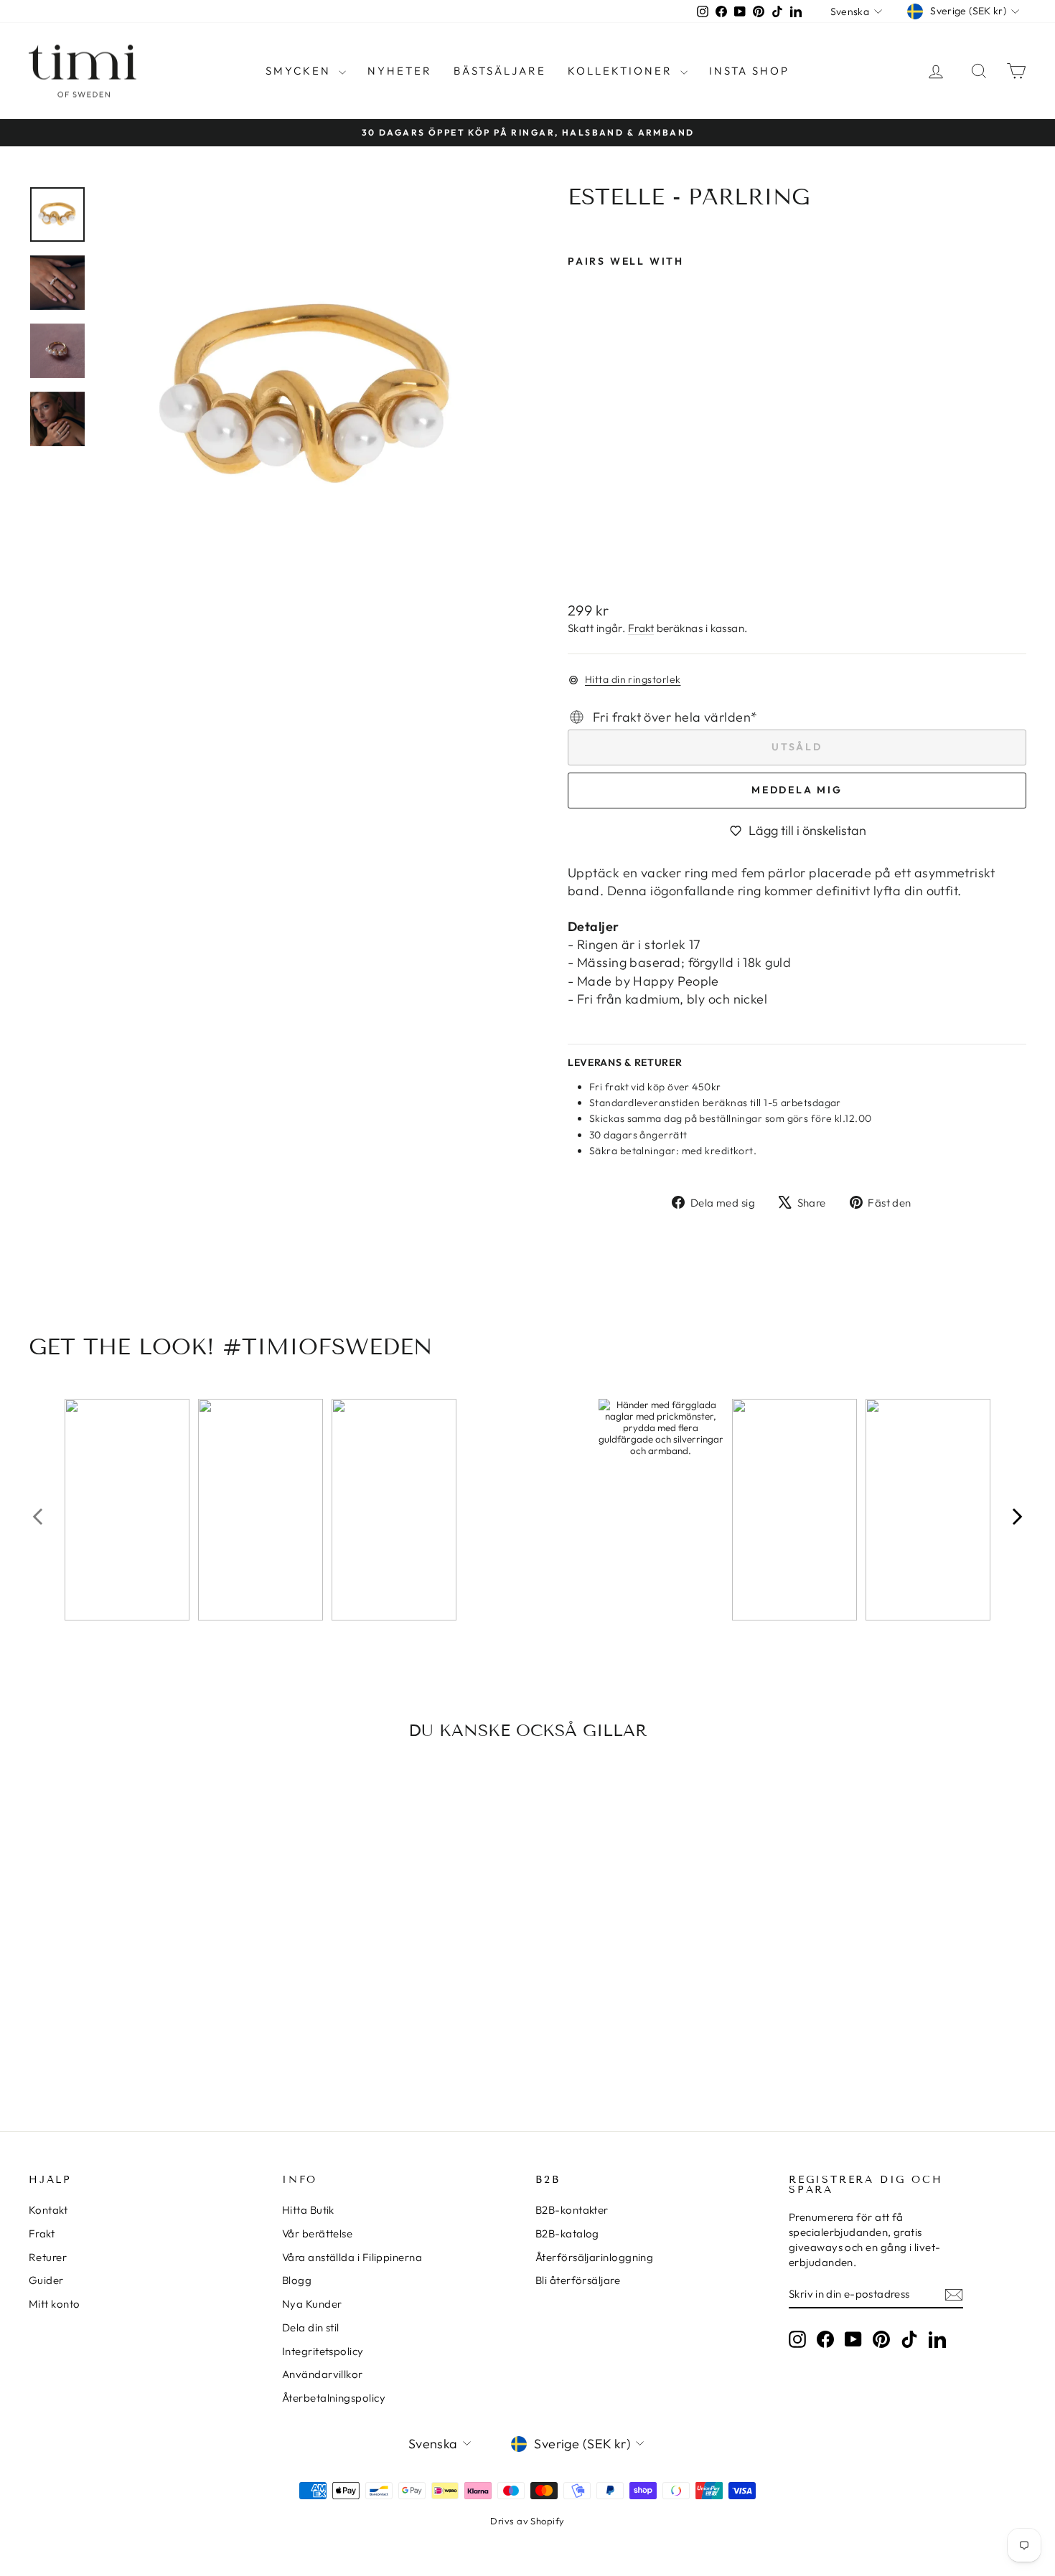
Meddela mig (797, 790)
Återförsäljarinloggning (594, 2257)
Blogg (297, 2280)
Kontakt (48, 2210)
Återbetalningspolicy (334, 2398)
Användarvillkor (323, 2374)
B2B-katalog (567, 2233)
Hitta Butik (308, 2210)
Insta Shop (749, 71)
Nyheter (400, 71)
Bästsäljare (500, 71)
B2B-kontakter (572, 2210)
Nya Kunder (312, 2304)
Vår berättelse (317, 2233)
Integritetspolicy (323, 2351)
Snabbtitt (147, 1997)
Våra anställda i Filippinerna (352, 2257)
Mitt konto (55, 2304)
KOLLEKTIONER (622, 71)
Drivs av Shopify (527, 2521)
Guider (46, 2280)
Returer (48, 2257)
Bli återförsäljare (578, 2280)
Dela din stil (311, 2327)
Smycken (300, 71)
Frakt (641, 628)
